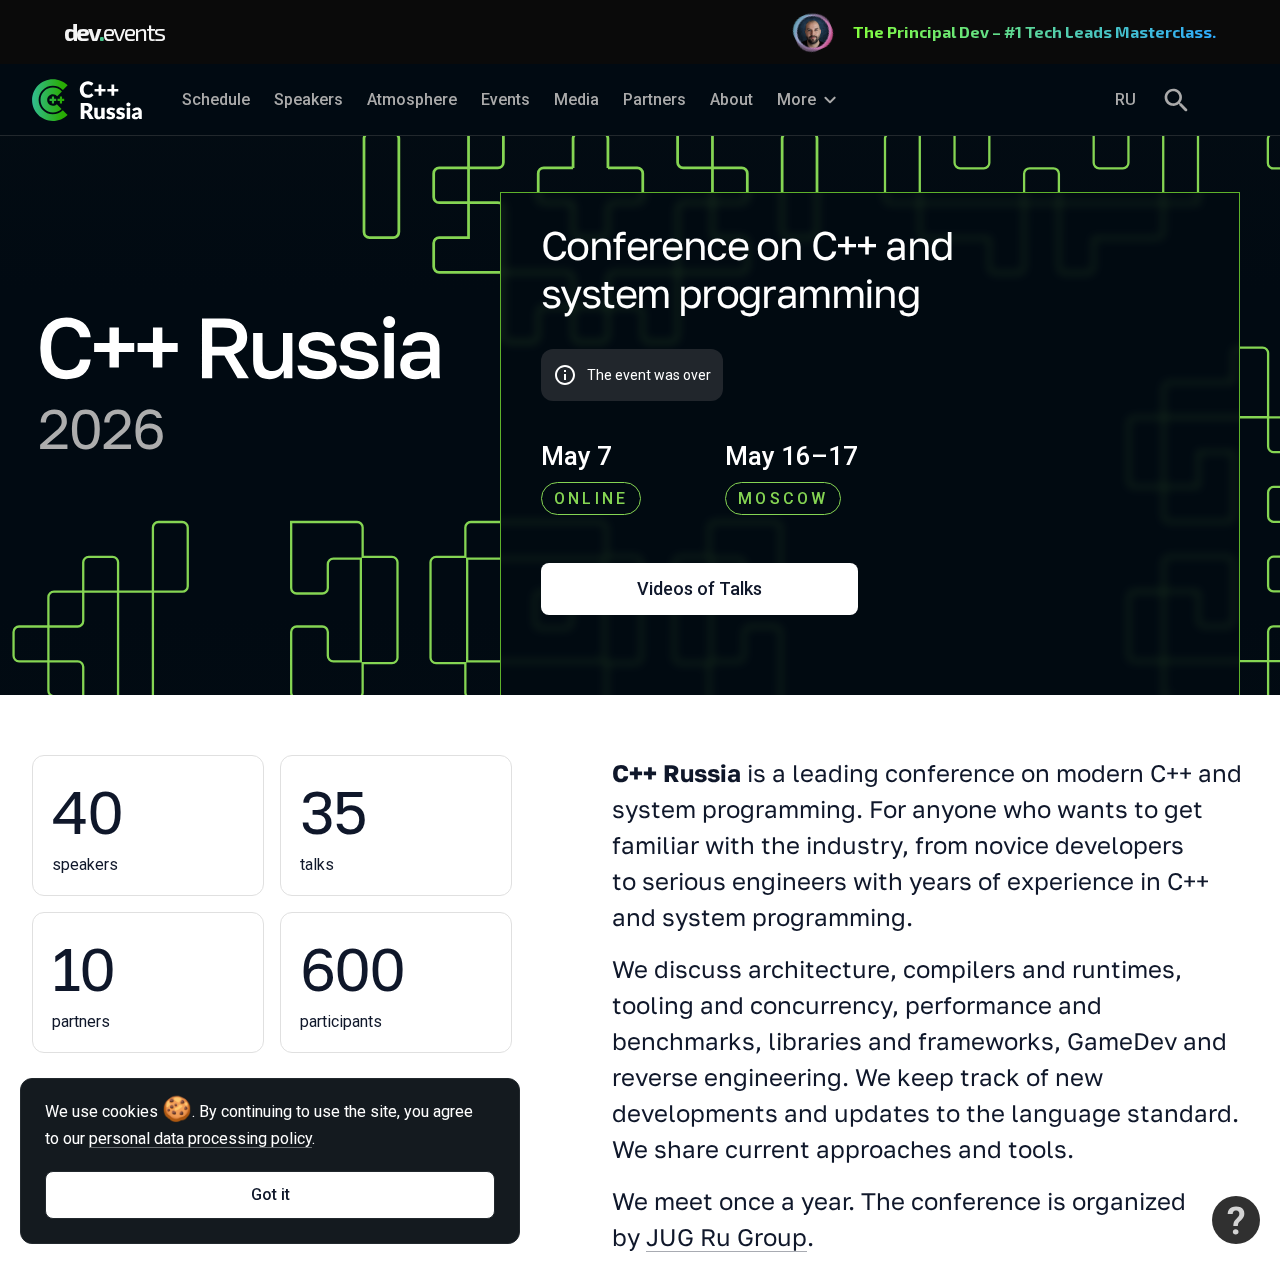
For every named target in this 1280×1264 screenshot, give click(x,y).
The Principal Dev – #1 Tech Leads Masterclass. (1034, 31)
